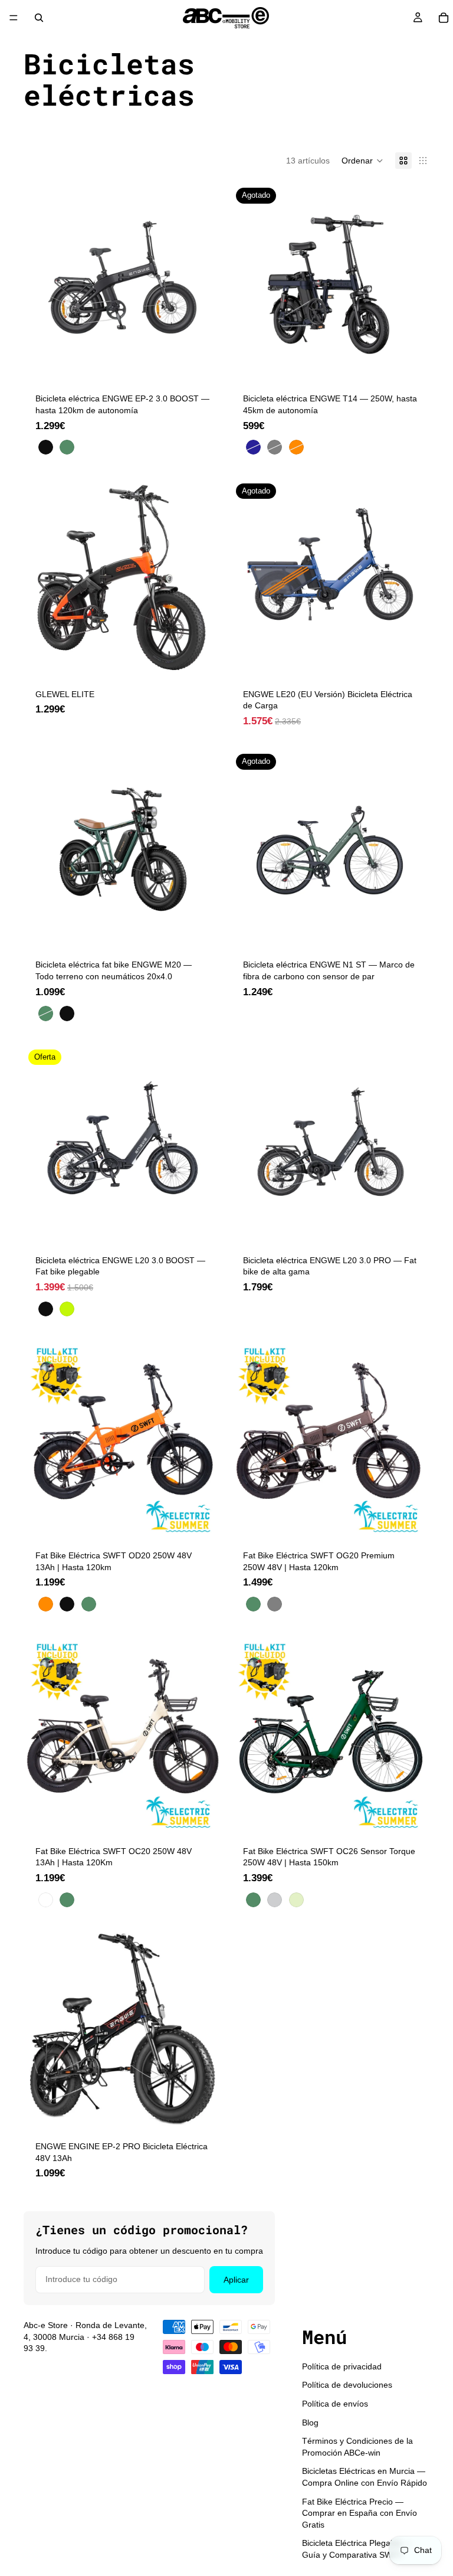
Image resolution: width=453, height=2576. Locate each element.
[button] (362, 161)
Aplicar (236, 2280)
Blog (310, 2423)
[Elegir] (203, 364)
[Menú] (14, 18)
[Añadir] (203, 659)
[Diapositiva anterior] (41, 282)
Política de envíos (335, 2404)
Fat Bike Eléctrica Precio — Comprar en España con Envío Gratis (360, 2513)
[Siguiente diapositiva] (204, 282)
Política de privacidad (342, 2366)
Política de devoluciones (347, 2385)
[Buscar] (39, 18)
